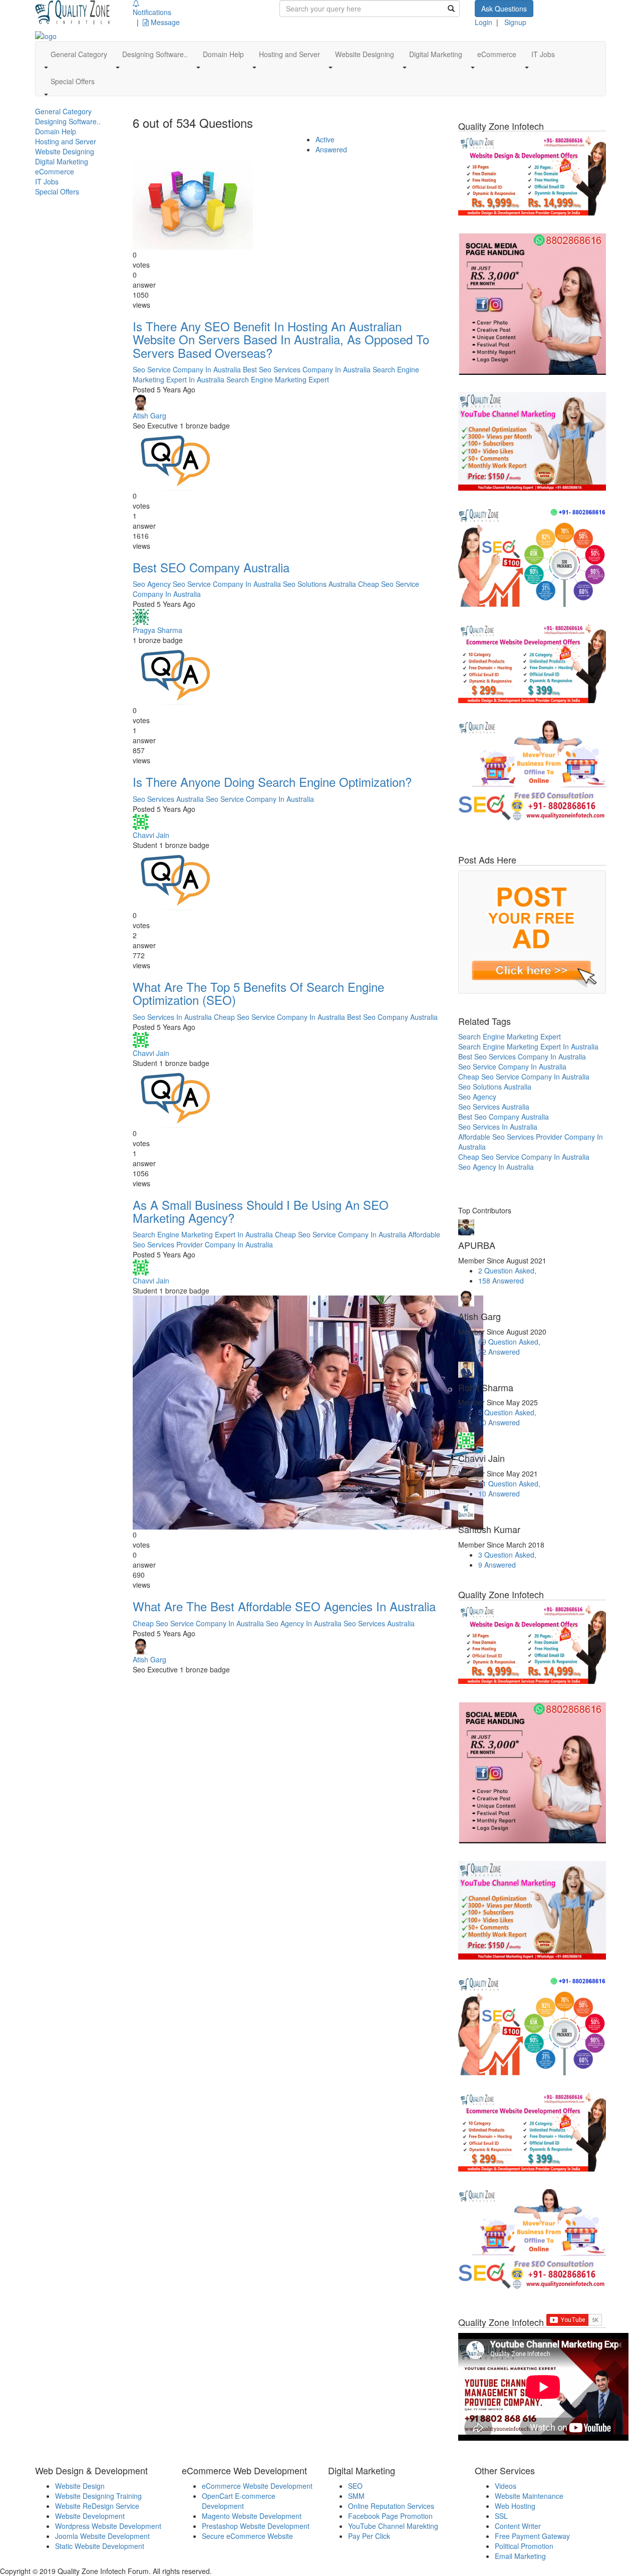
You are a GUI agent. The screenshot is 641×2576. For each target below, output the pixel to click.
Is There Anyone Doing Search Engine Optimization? (272, 782)
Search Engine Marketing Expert (278, 379)
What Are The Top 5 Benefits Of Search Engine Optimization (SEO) (258, 993)
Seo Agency (152, 584)
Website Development (90, 2516)
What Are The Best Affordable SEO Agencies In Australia (284, 1606)
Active (325, 139)
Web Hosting (515, 2506)
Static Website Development (100, 2546)
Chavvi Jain (151, 835)
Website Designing (65, 151)
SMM (356, 2496)
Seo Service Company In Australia (187, 369)
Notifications (152, 12)
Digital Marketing (62, 161)
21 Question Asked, (509, 1483)
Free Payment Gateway (532, 2536)
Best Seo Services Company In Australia (307, 369)
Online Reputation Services (391, 2506)
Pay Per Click (369, 2536)
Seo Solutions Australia (319, 584)
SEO (355, 2486)
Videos (506, 2486)
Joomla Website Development (102, 2536)
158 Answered (501, 1280)
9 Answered (497, 1565)
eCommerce (55, 171)
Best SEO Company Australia (211, 567)
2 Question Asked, (507, 1270)
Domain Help (56, 131)
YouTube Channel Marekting (393, 2526)
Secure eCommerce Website (247, 2536)
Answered (331, 149)
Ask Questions (504, 9)
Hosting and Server (66, 141)
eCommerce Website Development (257, 2486)
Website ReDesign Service (97, 2506)
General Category (63, 111)
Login (484, 22)
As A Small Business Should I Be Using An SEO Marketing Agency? (261, 1211)
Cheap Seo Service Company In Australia (279, 1017)
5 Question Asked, (507, 1412)
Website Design (80, 2486)
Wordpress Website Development (108, 2526)
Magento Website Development (252, 2516)
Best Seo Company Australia (392, 1017)
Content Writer (518, 2526)
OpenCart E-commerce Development (239, 2501)
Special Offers (57, 191)
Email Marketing (520, 2556)
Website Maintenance (529, 2496)
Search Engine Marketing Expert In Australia (203, 1234)
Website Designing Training (98, 2496)
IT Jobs (47, 181)
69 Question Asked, (509, 1342)
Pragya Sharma (157, 630)
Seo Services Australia (168, 799)
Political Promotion (524, 2546)
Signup (515, 22)
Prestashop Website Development (256, 2526)
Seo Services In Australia (172, 1017)
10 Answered (499, 1422)
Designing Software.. (68, 121)
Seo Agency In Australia (304, 1623)
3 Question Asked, (507, 1555)
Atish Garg (149, 415)
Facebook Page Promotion (390, 2516)
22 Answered (499, 1352)
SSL (501, 2516)
